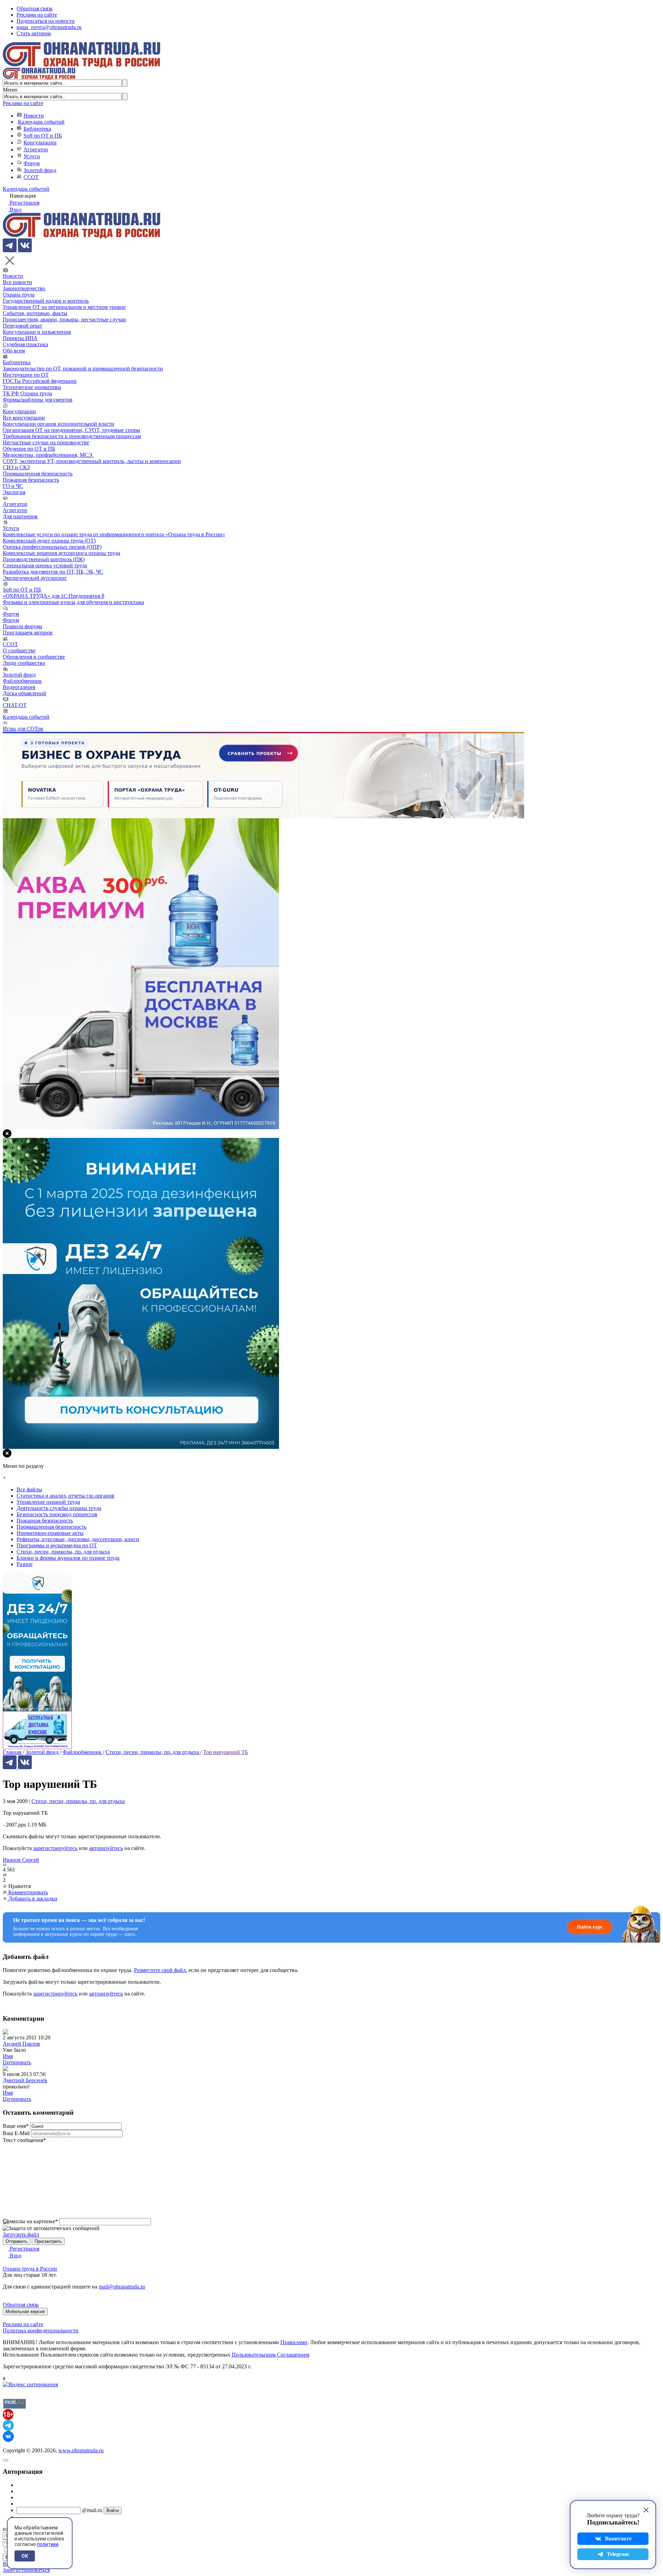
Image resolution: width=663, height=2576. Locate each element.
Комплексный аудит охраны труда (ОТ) (49, 541)
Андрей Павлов (21, 2044)
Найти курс (590, 1927)
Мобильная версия (25, 2311)
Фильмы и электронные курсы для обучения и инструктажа (73, 602)
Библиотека (37, 129)
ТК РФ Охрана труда (27, 393)
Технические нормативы (32, 387)
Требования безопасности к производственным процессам (72, 436)
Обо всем (14, 351)
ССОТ (31, 177)
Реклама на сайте (37, 15)
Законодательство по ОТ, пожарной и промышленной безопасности (83, 369)
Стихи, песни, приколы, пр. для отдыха (78, 1801)
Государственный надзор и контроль (46, 301)
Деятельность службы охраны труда (59, 1508)
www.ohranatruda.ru (81, 2450)
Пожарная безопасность (31, 480)
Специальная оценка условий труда (45, 565)
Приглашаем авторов (28, 633)
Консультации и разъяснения (37, 332)
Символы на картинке (30, 2221)
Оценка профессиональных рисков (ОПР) (52, 547)
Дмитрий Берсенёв (25, 2080)
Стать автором (34, 33)
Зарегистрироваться (26, 2570)
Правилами (294, 2342)
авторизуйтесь (106, 1848)
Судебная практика (25, 344)
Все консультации (24, 418)
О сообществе (19, 650)
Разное (25, 1564)
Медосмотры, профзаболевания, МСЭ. (48, 455)
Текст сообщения (24, 2140)
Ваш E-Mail (16, 2133)
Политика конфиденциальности (41, 2330)
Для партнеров (20, 516)
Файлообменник (22, 681)
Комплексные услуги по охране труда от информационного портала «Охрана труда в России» (114, 534)
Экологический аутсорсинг (35, 578)
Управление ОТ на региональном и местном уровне (64, 307)
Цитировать (17, 2062)
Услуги (32, 156)
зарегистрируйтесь (55, 1848)
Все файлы (29, 1489)
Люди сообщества (24, 663)
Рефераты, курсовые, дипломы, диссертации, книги (78, 1539)
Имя (8, 2056)
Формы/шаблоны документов (38, 400)
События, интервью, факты (35, 313)
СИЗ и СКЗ (16, 467)
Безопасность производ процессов (57, 1514)
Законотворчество (24, 288)
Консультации (40, 143)
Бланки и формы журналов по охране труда (68, 1558)
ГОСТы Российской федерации (40, 381)
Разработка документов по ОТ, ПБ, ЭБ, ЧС (53, 572)
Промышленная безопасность (38, 474)
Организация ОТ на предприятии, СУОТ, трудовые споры (71, 430)
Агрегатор (36, 149)
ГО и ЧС (13, 486)
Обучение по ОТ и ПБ (29, 449)
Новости (34, 116)
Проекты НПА (20, 338)
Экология (14, 492)
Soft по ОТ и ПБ (43, 136)
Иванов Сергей (21, 1860)
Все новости (17, 282)
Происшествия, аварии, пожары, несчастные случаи (64, 319)
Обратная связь (35, 8)
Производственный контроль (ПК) (44, 559)
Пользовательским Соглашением (271, 2355)
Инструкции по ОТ (26, 375)
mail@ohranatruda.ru (122, 2287)
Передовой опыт (22, 326)
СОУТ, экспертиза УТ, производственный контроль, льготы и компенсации (92, 461)
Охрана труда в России (30, 2269)
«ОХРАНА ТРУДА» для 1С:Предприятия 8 (54, 596)
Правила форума (22, 626)
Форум (32, 163)
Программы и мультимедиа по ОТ (57, 1545)
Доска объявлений (25, 693)
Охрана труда (19, 295)
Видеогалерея (19, 687)
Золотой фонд (40, 170)
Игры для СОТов (23, 729)
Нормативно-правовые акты (50, 1533)
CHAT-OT (15, 705)
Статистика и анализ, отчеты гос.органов (65, 1496)
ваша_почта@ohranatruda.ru (49, 27)
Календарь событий (41, 122)
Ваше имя (16, 2126)
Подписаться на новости (46, 21)
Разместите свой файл (160, 1970)
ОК (25, 2556)
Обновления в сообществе (34, 657)
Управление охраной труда (48, 1502)
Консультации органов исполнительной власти (59, 424)
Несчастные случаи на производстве (46, 442)
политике (48, 2544)
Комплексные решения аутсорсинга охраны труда (61, 553)
